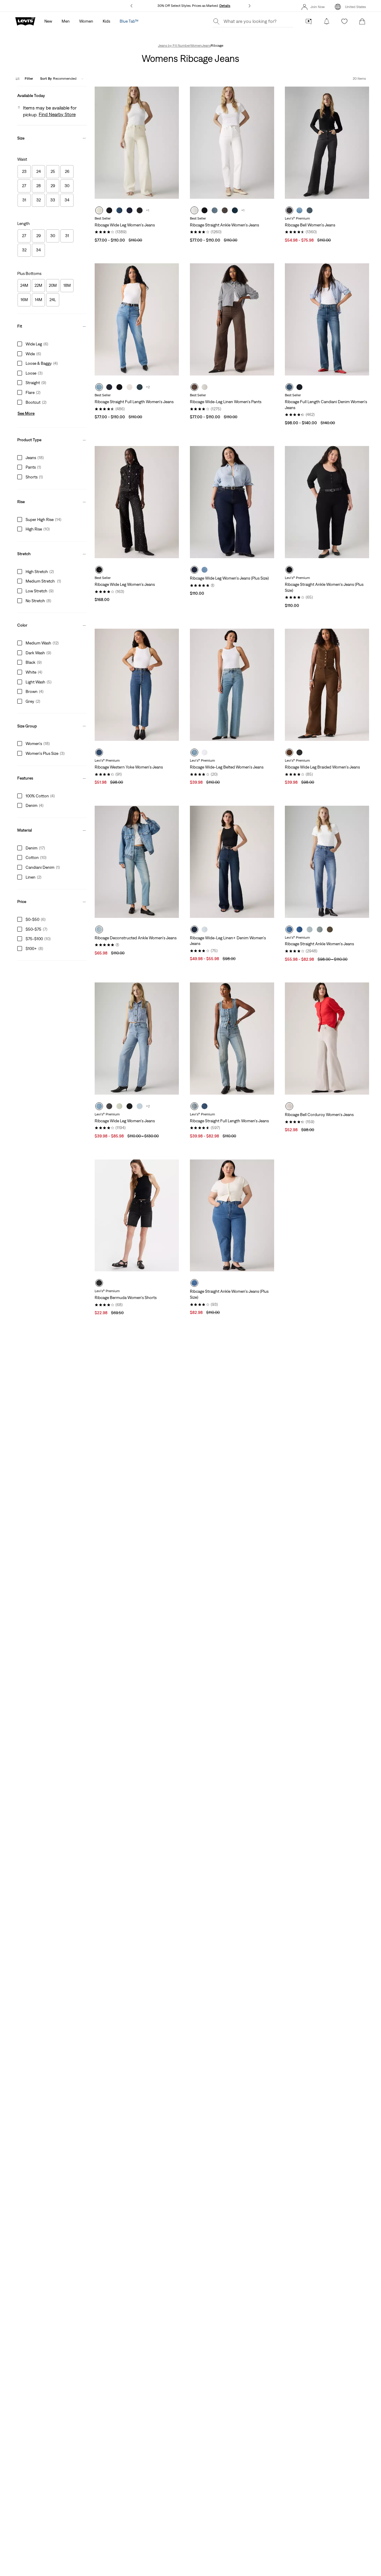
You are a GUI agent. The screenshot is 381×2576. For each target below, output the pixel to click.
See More (26, 413)
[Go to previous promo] (132, 6)
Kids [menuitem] (106, 21)
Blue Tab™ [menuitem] (129, 21)
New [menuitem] (48, 21)
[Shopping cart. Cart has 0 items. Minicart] (362, 21)
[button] (52, 94)
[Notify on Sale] (327, 21)
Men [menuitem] (66, 21)
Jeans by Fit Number (174, 46)
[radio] (99, 210)
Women (196, 46)
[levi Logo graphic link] (25, 21)
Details (225, 6)
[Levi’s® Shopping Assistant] (309, 21)
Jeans (206, 46)
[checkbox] (24, 172)
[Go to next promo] (249, 6)
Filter (29, 79)
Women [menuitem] (86, 21)
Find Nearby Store (57, 114)
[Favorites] (344, 21)
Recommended (58, 79)
